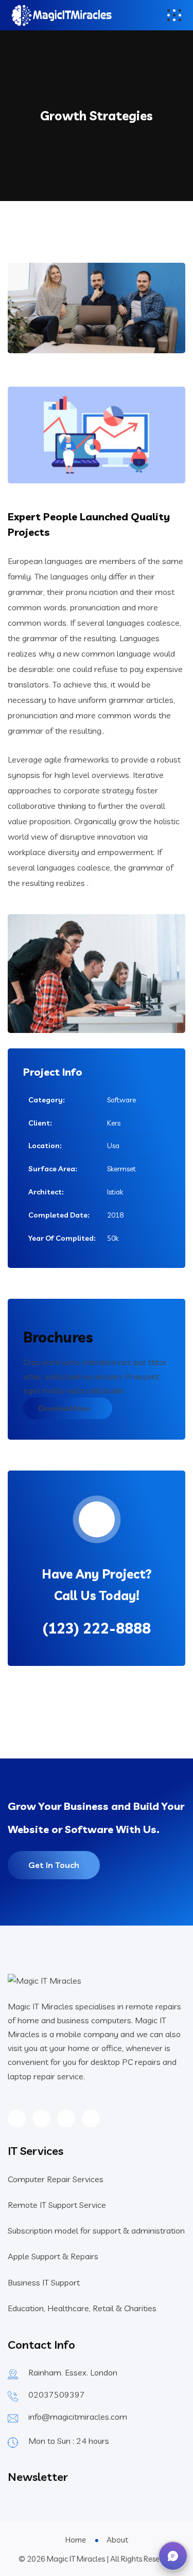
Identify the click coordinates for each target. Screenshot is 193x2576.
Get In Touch (54, 1865)
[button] (173, 2556)
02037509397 (57, 2394)
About (117, 2540)
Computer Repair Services (56, 2179)
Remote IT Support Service (57, 2205)
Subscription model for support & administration (96, 2230)
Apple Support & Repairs (53, 2256)
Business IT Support (44, 2282)
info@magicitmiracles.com (78, 2417)
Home (76, 2540)
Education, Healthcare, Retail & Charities (82, 2308)
